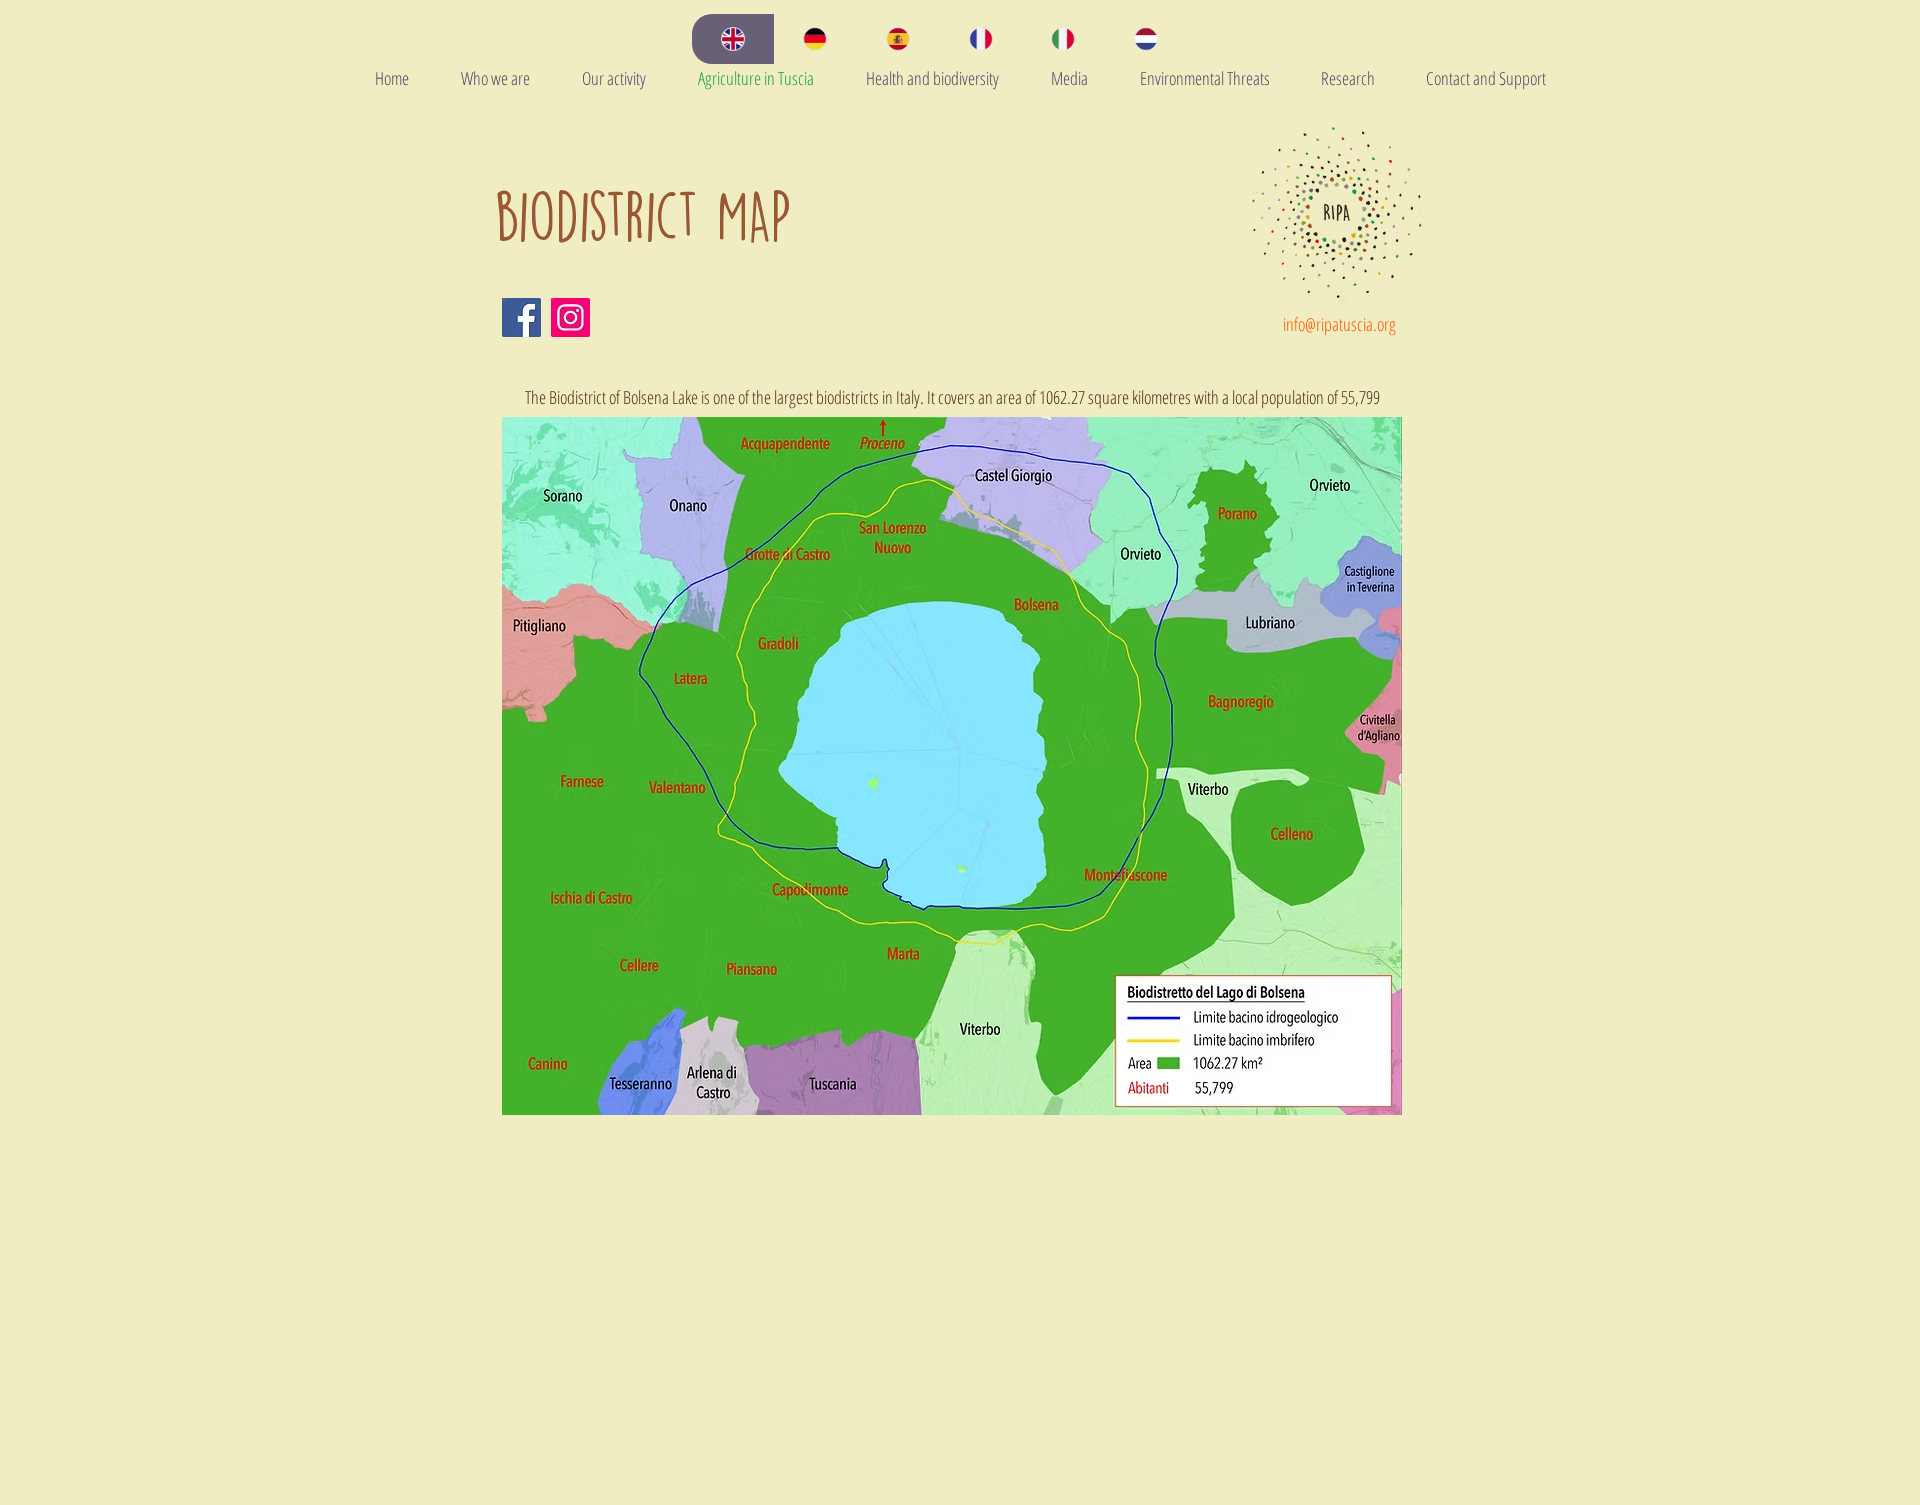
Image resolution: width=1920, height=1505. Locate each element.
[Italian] (1063, 39)
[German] (815, 39)
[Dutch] (1145, 39)
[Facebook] (521, 317)
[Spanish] (897, 39)
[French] (980, 39)
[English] (733, 39)
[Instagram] (570, 317)
